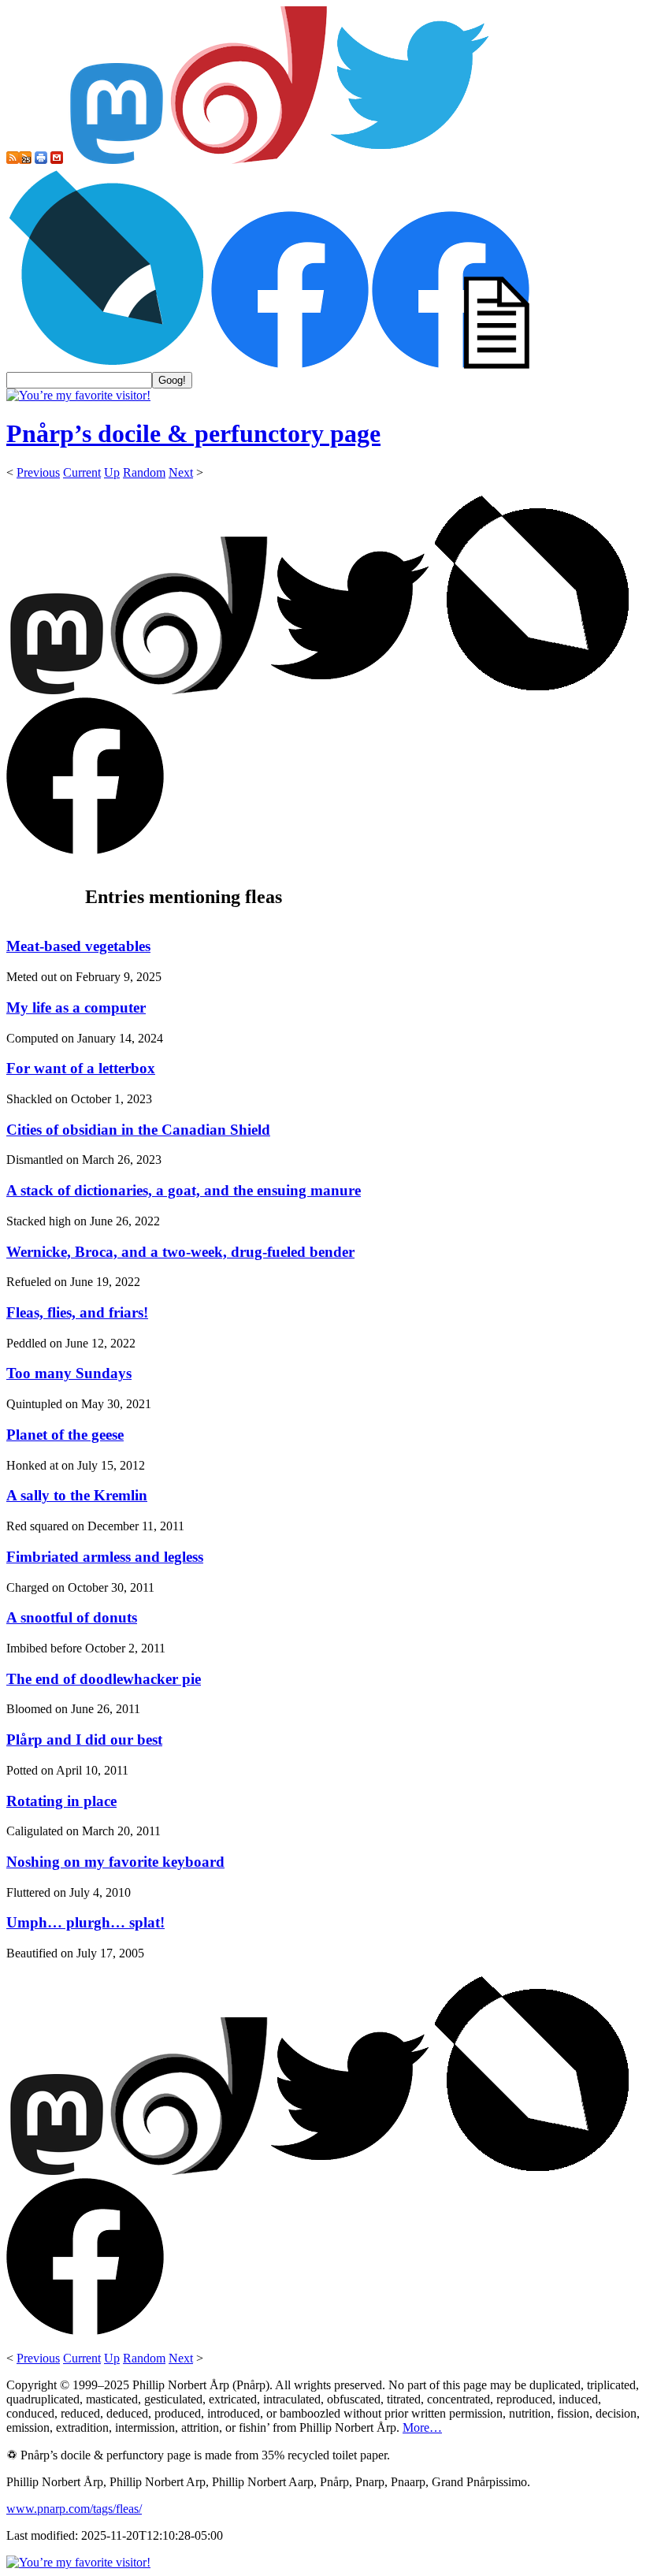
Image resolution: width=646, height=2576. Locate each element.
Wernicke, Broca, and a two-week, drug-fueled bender (180, 1252)
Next (181, 472)
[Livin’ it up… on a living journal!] (107, 364)
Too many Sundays (69, 1373)
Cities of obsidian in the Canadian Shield (138, 1130)
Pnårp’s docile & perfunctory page (193, 433)
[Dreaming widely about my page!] (249, 160)
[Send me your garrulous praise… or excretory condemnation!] (57, 160)
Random (144, 472)
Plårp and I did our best (84, 1740)
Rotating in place (61, 1801)
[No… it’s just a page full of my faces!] (451, 364)
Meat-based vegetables (78, 946)
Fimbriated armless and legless (105, 1557)
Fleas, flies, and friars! (77, 1312)
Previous (38, 472)
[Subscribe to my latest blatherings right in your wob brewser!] (25, 160)
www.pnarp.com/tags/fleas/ (74, 2509)
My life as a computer (76, 1007)
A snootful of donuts (72, 1617)
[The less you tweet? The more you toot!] (117, 160)
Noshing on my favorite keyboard (115, 1862)
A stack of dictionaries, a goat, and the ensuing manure (184, 1190)
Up (112, 472)
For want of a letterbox (81, 1068)
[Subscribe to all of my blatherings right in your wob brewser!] (13, 160)
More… (422, 2427)
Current (82, 472)
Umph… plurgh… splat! (85, 1922)
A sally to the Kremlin (77, 1495)
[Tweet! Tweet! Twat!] (410, 160)
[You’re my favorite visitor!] (78, 395)
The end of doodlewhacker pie (104, 1679)
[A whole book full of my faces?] (290, 364)
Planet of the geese (65, 1435)
